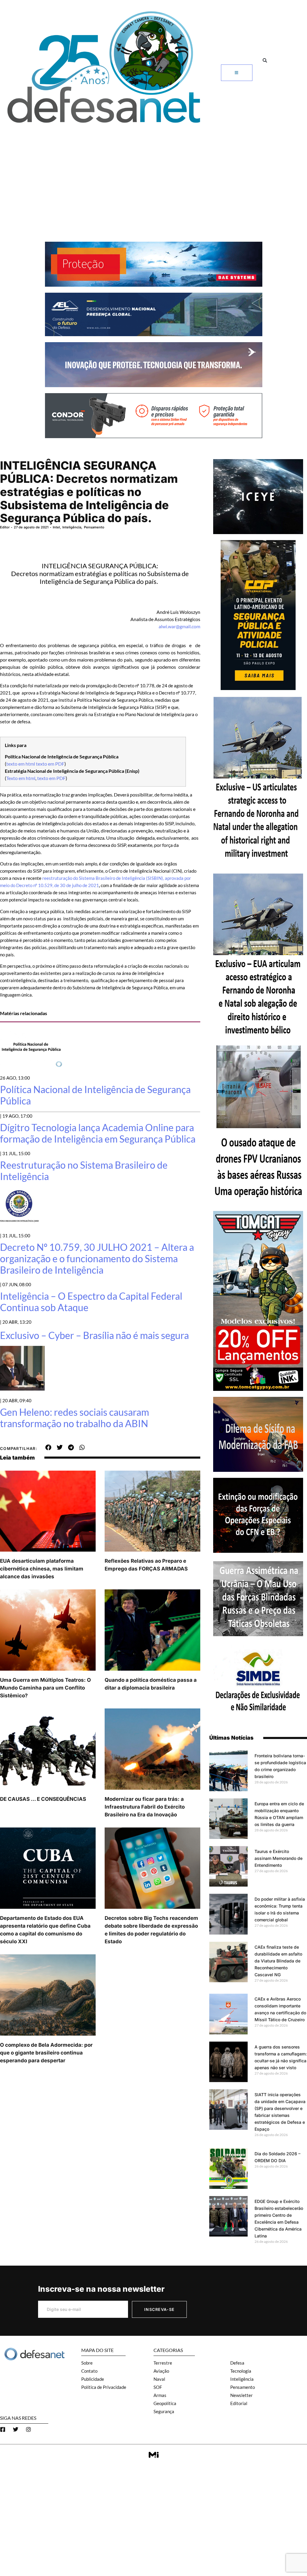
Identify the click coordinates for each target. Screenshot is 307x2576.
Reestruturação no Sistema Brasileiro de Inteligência (84, 1171)
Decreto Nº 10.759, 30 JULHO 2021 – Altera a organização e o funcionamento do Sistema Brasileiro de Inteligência (97, 1259)
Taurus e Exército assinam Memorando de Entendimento (279, 1858)
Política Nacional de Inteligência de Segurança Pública (95, 1095)
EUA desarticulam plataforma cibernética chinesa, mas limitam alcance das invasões (42, 1569)
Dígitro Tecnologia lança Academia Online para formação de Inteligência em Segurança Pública (98, 1133)
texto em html (21, 764)
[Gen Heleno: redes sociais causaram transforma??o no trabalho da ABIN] (22, 1389)
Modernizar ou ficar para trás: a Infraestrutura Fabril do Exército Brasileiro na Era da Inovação (145, 1807)
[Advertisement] (153, 173)
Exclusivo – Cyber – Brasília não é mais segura (94, 1335)
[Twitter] (16, 2429)
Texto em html (21, 778)
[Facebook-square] (3, 2429)
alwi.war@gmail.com (179, 626)
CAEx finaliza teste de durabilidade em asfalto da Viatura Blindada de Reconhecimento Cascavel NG (278, 1961)
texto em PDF (50, 764)
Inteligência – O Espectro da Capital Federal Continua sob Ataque (91, 1302)
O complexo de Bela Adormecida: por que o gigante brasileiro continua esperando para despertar (46, 2053)
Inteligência (72, 527)
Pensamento (94, 527)
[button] (265, 60)
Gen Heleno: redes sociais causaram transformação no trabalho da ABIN (75, 1418)
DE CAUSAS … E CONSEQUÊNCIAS (43, 1799)
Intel (56, 527)
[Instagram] (28, 2429)
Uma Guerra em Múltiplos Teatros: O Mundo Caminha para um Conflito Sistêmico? (45, 1688)
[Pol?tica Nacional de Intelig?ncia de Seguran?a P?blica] (31, 1066)
